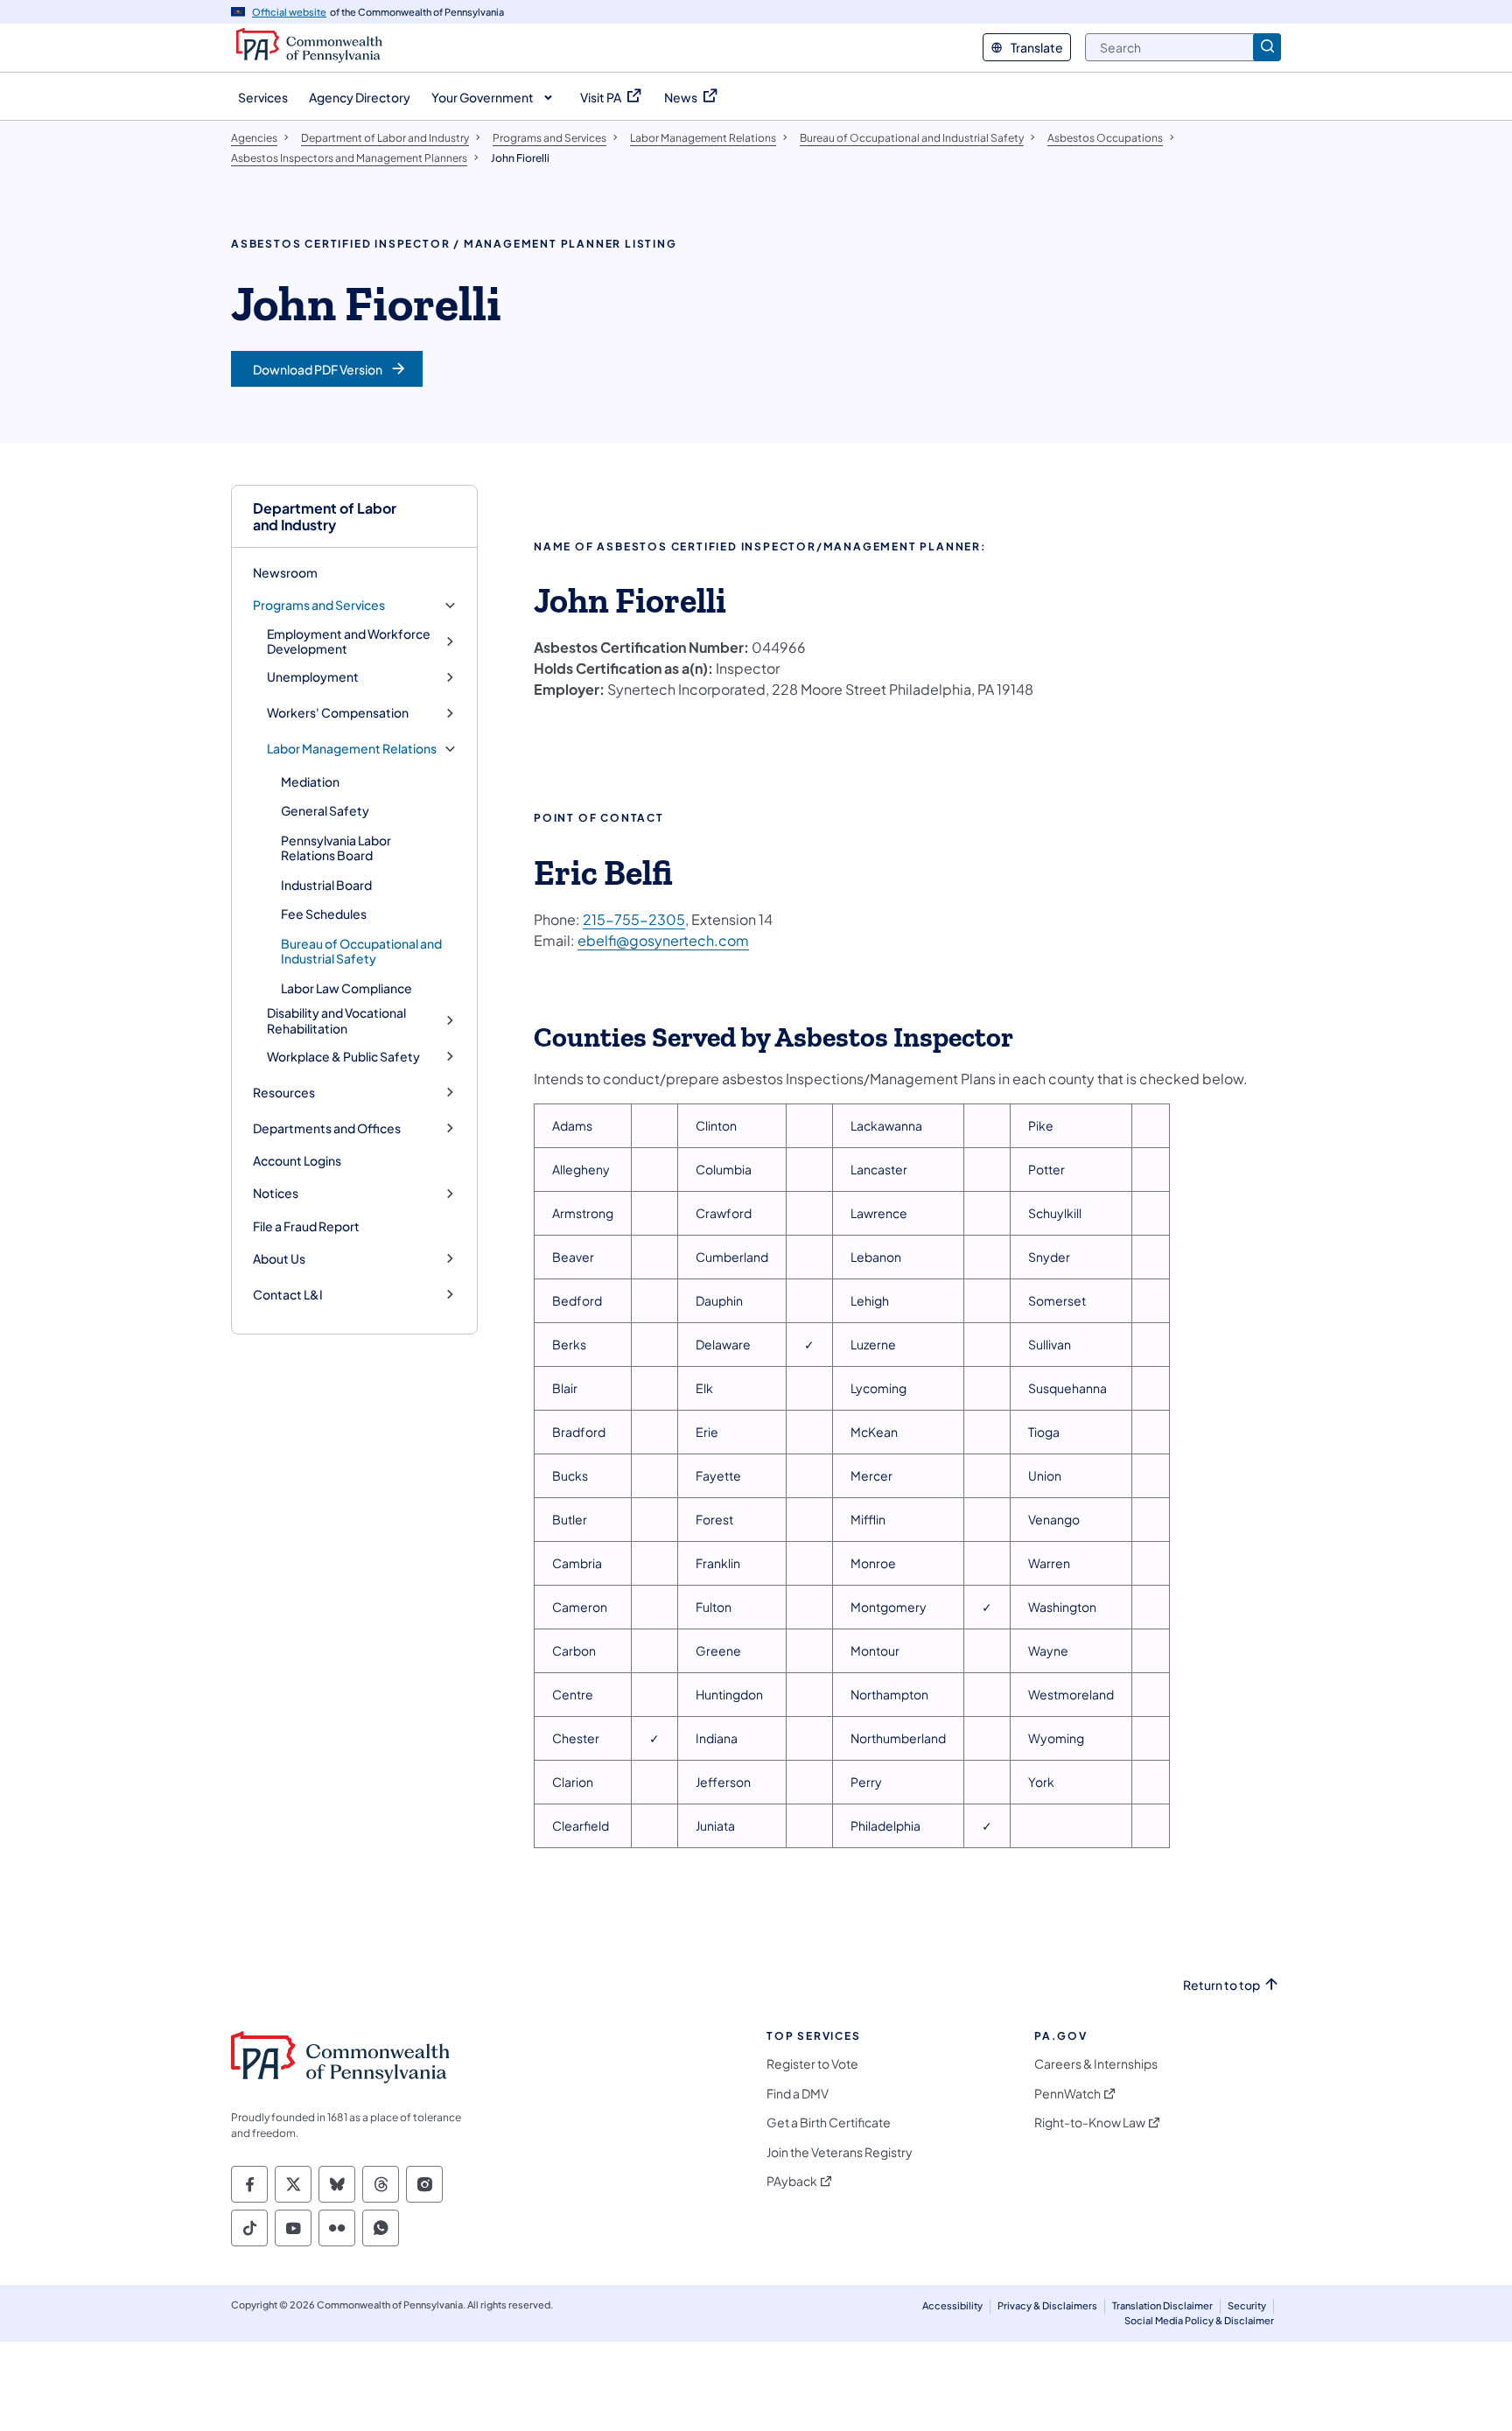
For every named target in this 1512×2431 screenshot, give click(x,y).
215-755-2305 (634, 919)
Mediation (310, 781)
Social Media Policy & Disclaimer (1199, 2320)
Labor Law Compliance (346, 988)
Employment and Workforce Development (349, 642)
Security (1247, 2305)
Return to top (1221, 1985)
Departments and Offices (327, 1128)
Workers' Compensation (338, 713)
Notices (276, 1193)
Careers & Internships (1096, 2064)
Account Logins (297, 1160)
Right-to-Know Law (1090, 2123)
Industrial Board (326, 885)
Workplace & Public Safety (343, 1057)
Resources (284, 1093)
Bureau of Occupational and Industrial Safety (361, 951)
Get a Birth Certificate (829, 2123)
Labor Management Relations (352, 749)
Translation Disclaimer (1162, 2305)
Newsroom (285, 572)
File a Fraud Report (306, 1226)
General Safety (325, 810)
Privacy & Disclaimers (1047, 2305)
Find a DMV (798, 2094)
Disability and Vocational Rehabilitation (336, 1021)
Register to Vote (812, 2064)
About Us (279, 1259)
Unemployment (313, 677)
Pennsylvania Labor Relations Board (336, 848)
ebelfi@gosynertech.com (663, 940)
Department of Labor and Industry (325, 516)
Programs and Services (319, 605)
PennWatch (1067, 2094)
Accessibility (952, 2305)
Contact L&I (288, 1295)
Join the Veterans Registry (840, 2152)
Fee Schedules (324, 914)
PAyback (792, 2181)
